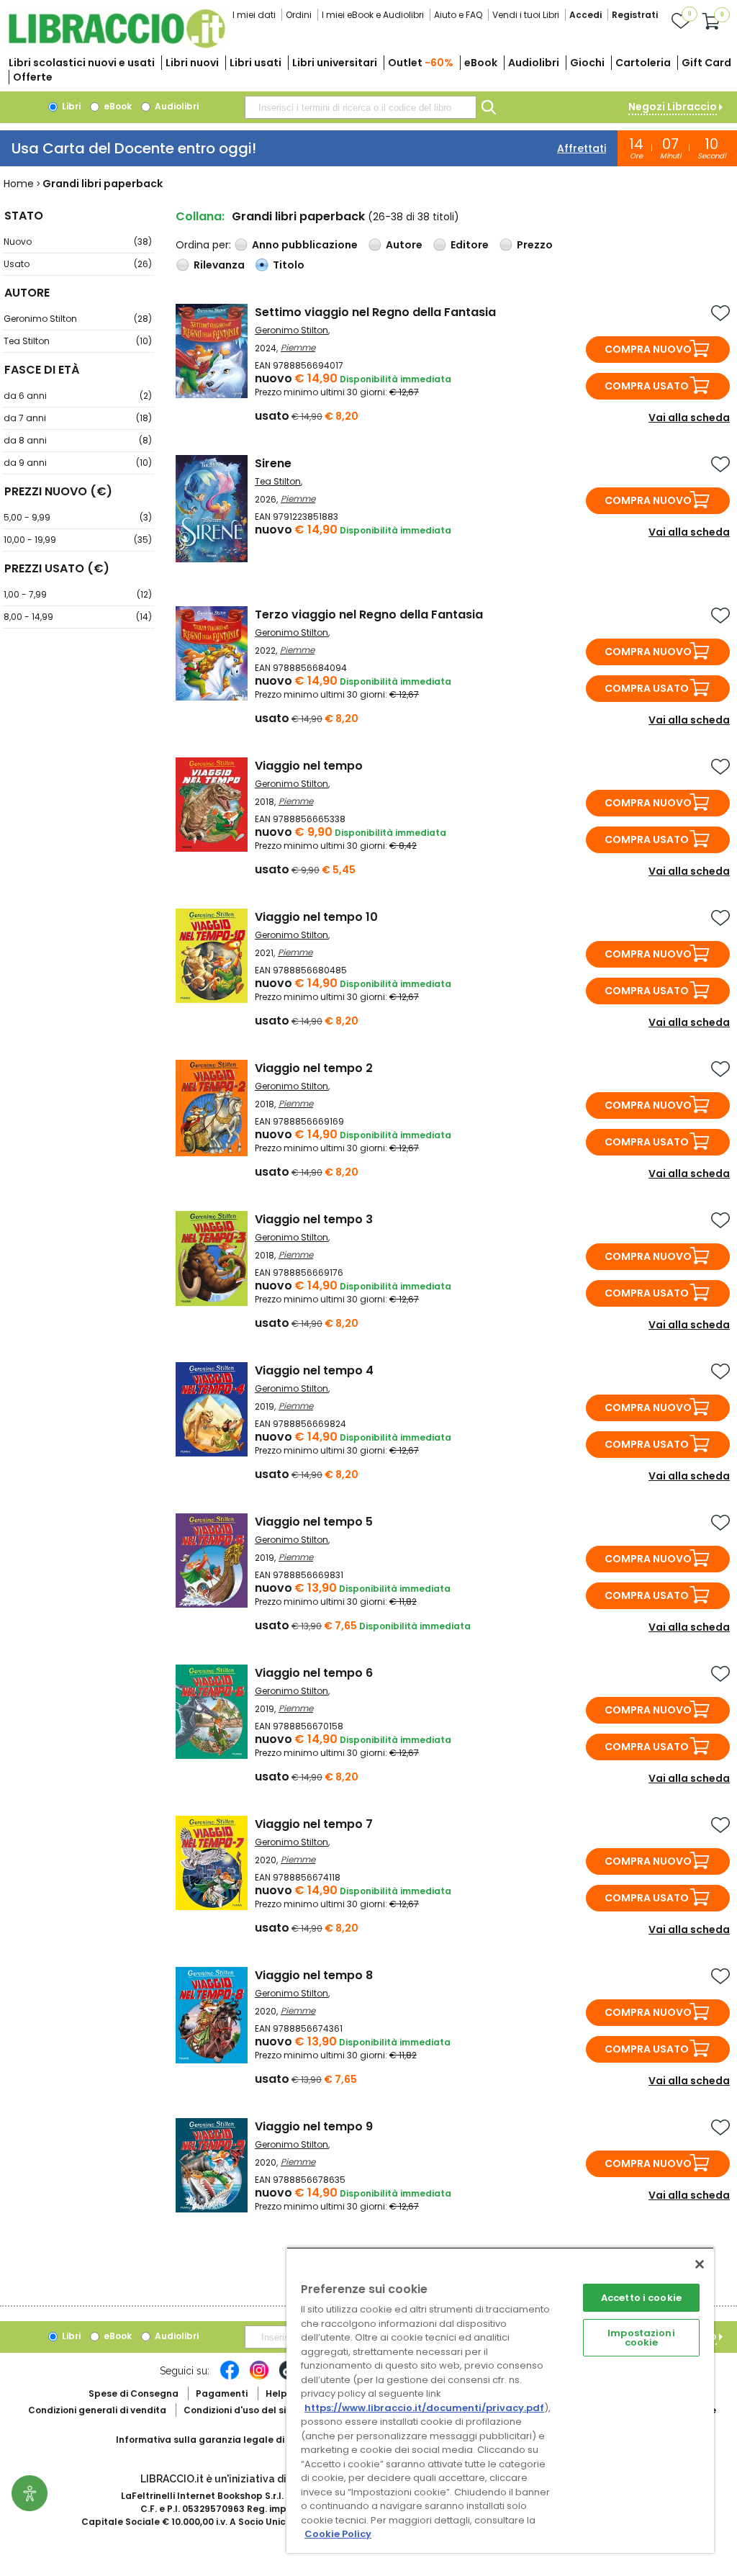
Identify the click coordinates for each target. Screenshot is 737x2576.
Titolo (289, 265)
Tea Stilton (78, 341)
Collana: (200, 216)
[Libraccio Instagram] (259, 2377)
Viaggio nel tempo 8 (314, 1975)
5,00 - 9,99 (78, 517)
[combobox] (361, 107)
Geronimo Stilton (78, 319)
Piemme (298, 347)
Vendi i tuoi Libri (526, 15)
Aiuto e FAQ (458, 15)
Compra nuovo (648, 349)
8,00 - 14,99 (78, 617)
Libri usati (256, 63)
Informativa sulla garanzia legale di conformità (227, 2440)
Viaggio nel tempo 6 (314, 1673)
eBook (481, 63)
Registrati (635, 15)
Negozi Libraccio (673, 107)
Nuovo (78, 242)
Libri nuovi (192, 63)
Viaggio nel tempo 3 (314, 1219)
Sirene (273, 463)
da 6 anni (78, 396)
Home (19, 184)
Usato (78, 264)
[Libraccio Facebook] (230, 2377)
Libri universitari (335, 63)
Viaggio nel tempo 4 (314, 1370)
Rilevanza (219, 265)
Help (276, 2393)
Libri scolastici (82, 63)
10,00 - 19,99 (78, 540)
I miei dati (254, 15)
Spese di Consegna (134, 2393)
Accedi (585, 15)
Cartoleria (643, 63)
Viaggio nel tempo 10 (316, 917)
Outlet (421, 63)
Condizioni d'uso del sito (240, 2410)
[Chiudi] (700, 2264)
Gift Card (706, 63)
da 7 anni (78, 418)
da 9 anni (78, 463)
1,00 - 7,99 (78, 594)
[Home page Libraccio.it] (117, 45)
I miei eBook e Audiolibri (373, 15)
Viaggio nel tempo (309, 766)
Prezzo (535, 245)
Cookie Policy (338, 2534)
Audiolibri (534, 63)
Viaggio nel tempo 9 (314, 2126)
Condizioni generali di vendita (97, 2410)
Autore (404, 245)
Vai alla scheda (689, 418)
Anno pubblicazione (305, 245)
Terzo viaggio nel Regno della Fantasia (369, 614)
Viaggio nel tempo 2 (314, 1068)
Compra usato (647, 386)
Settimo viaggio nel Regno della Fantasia (375, 312)
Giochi (587, 63)
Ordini (299, 15)
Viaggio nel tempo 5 (314, 1522)
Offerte (33, 77)
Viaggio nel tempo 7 (314, 1824)
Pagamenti (222, 2393)
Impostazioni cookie (641, 2338)
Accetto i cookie (641, 2298)
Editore (470, 245)
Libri (70, 106)
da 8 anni (78, 440)
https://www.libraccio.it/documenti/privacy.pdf (424, 2408)
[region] (500, 2400)
